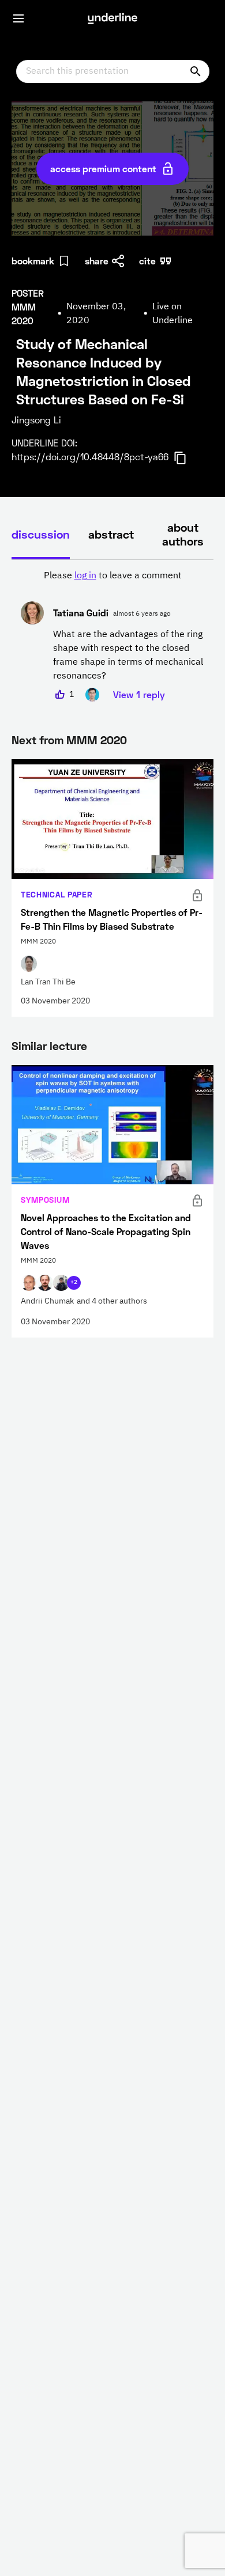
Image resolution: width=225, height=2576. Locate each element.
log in (85, 576)
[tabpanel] (112, 635)
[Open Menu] (18, 18)
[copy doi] (187, 458)
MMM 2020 (97, 740)
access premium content (103, 168)
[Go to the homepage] (112, 18)
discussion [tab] (41, 534)
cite (147, 261)
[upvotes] (60, 695)
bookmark (33, 261)
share (97, 261)
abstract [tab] (111, 534)
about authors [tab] (183, 534)
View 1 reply (139, 694)
